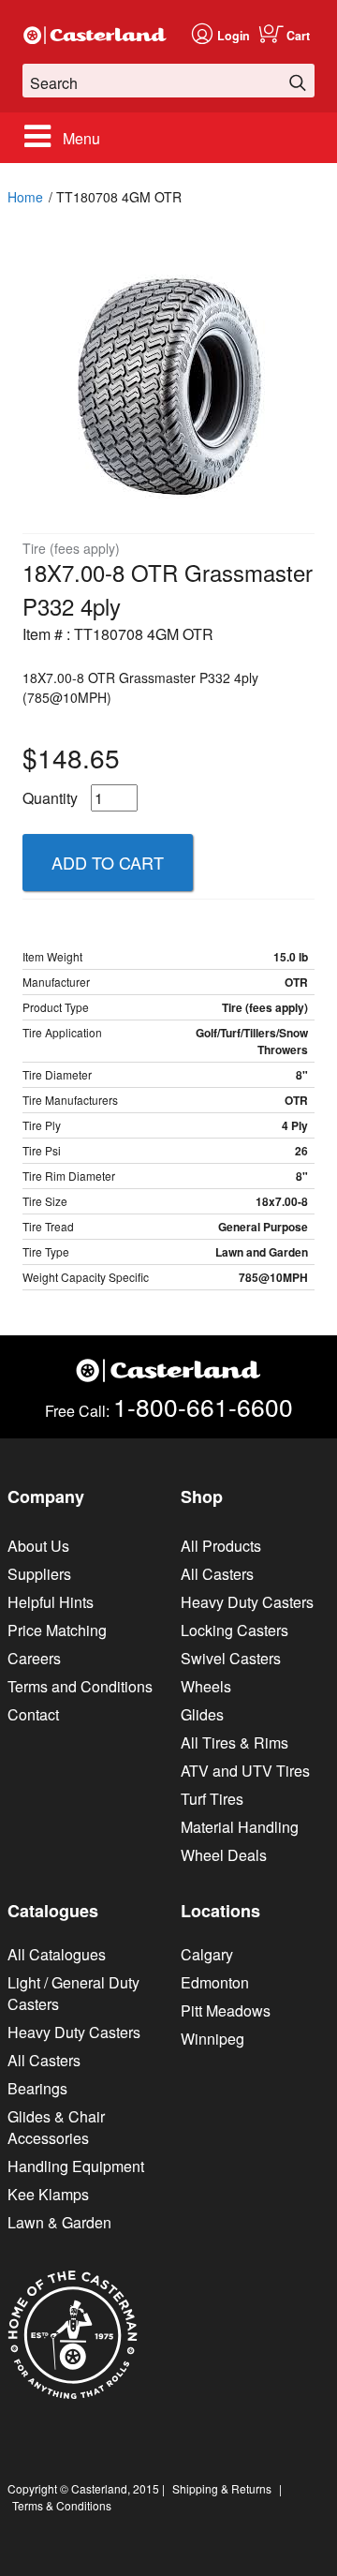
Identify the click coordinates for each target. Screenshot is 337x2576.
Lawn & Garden (59, 2222)
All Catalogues (57, 1954)
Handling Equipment (76, 2166)
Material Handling (240, 1827)
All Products (221, 1546)
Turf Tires (212, 1799)
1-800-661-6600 (203, 1406)
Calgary (207, 1954)
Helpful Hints (51, 1602)
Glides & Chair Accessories (56, 2127)
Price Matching (57, 1630)
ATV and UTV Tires (245, 1771)
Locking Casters (234, 1630)
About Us (38, 1546)
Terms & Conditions (62, 2505)
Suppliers (39, 1574)
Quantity (50, 798)
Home (25, 197)
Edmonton (215, 1982)
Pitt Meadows (226, 2010)
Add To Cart (108, 862)
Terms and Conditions (80, 1686)
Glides (202, 1714)
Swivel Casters (231, 1658)
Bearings (37, 2088)
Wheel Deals (224, 1855)
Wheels (206, 1686)
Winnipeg (212, 2039)
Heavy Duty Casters (247, 1602)
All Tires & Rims (234, 1742)
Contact (33, 1714)
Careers (34, 1658)
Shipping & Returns (222, 2488)
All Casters (217, 1574)
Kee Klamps (48, 2194)
